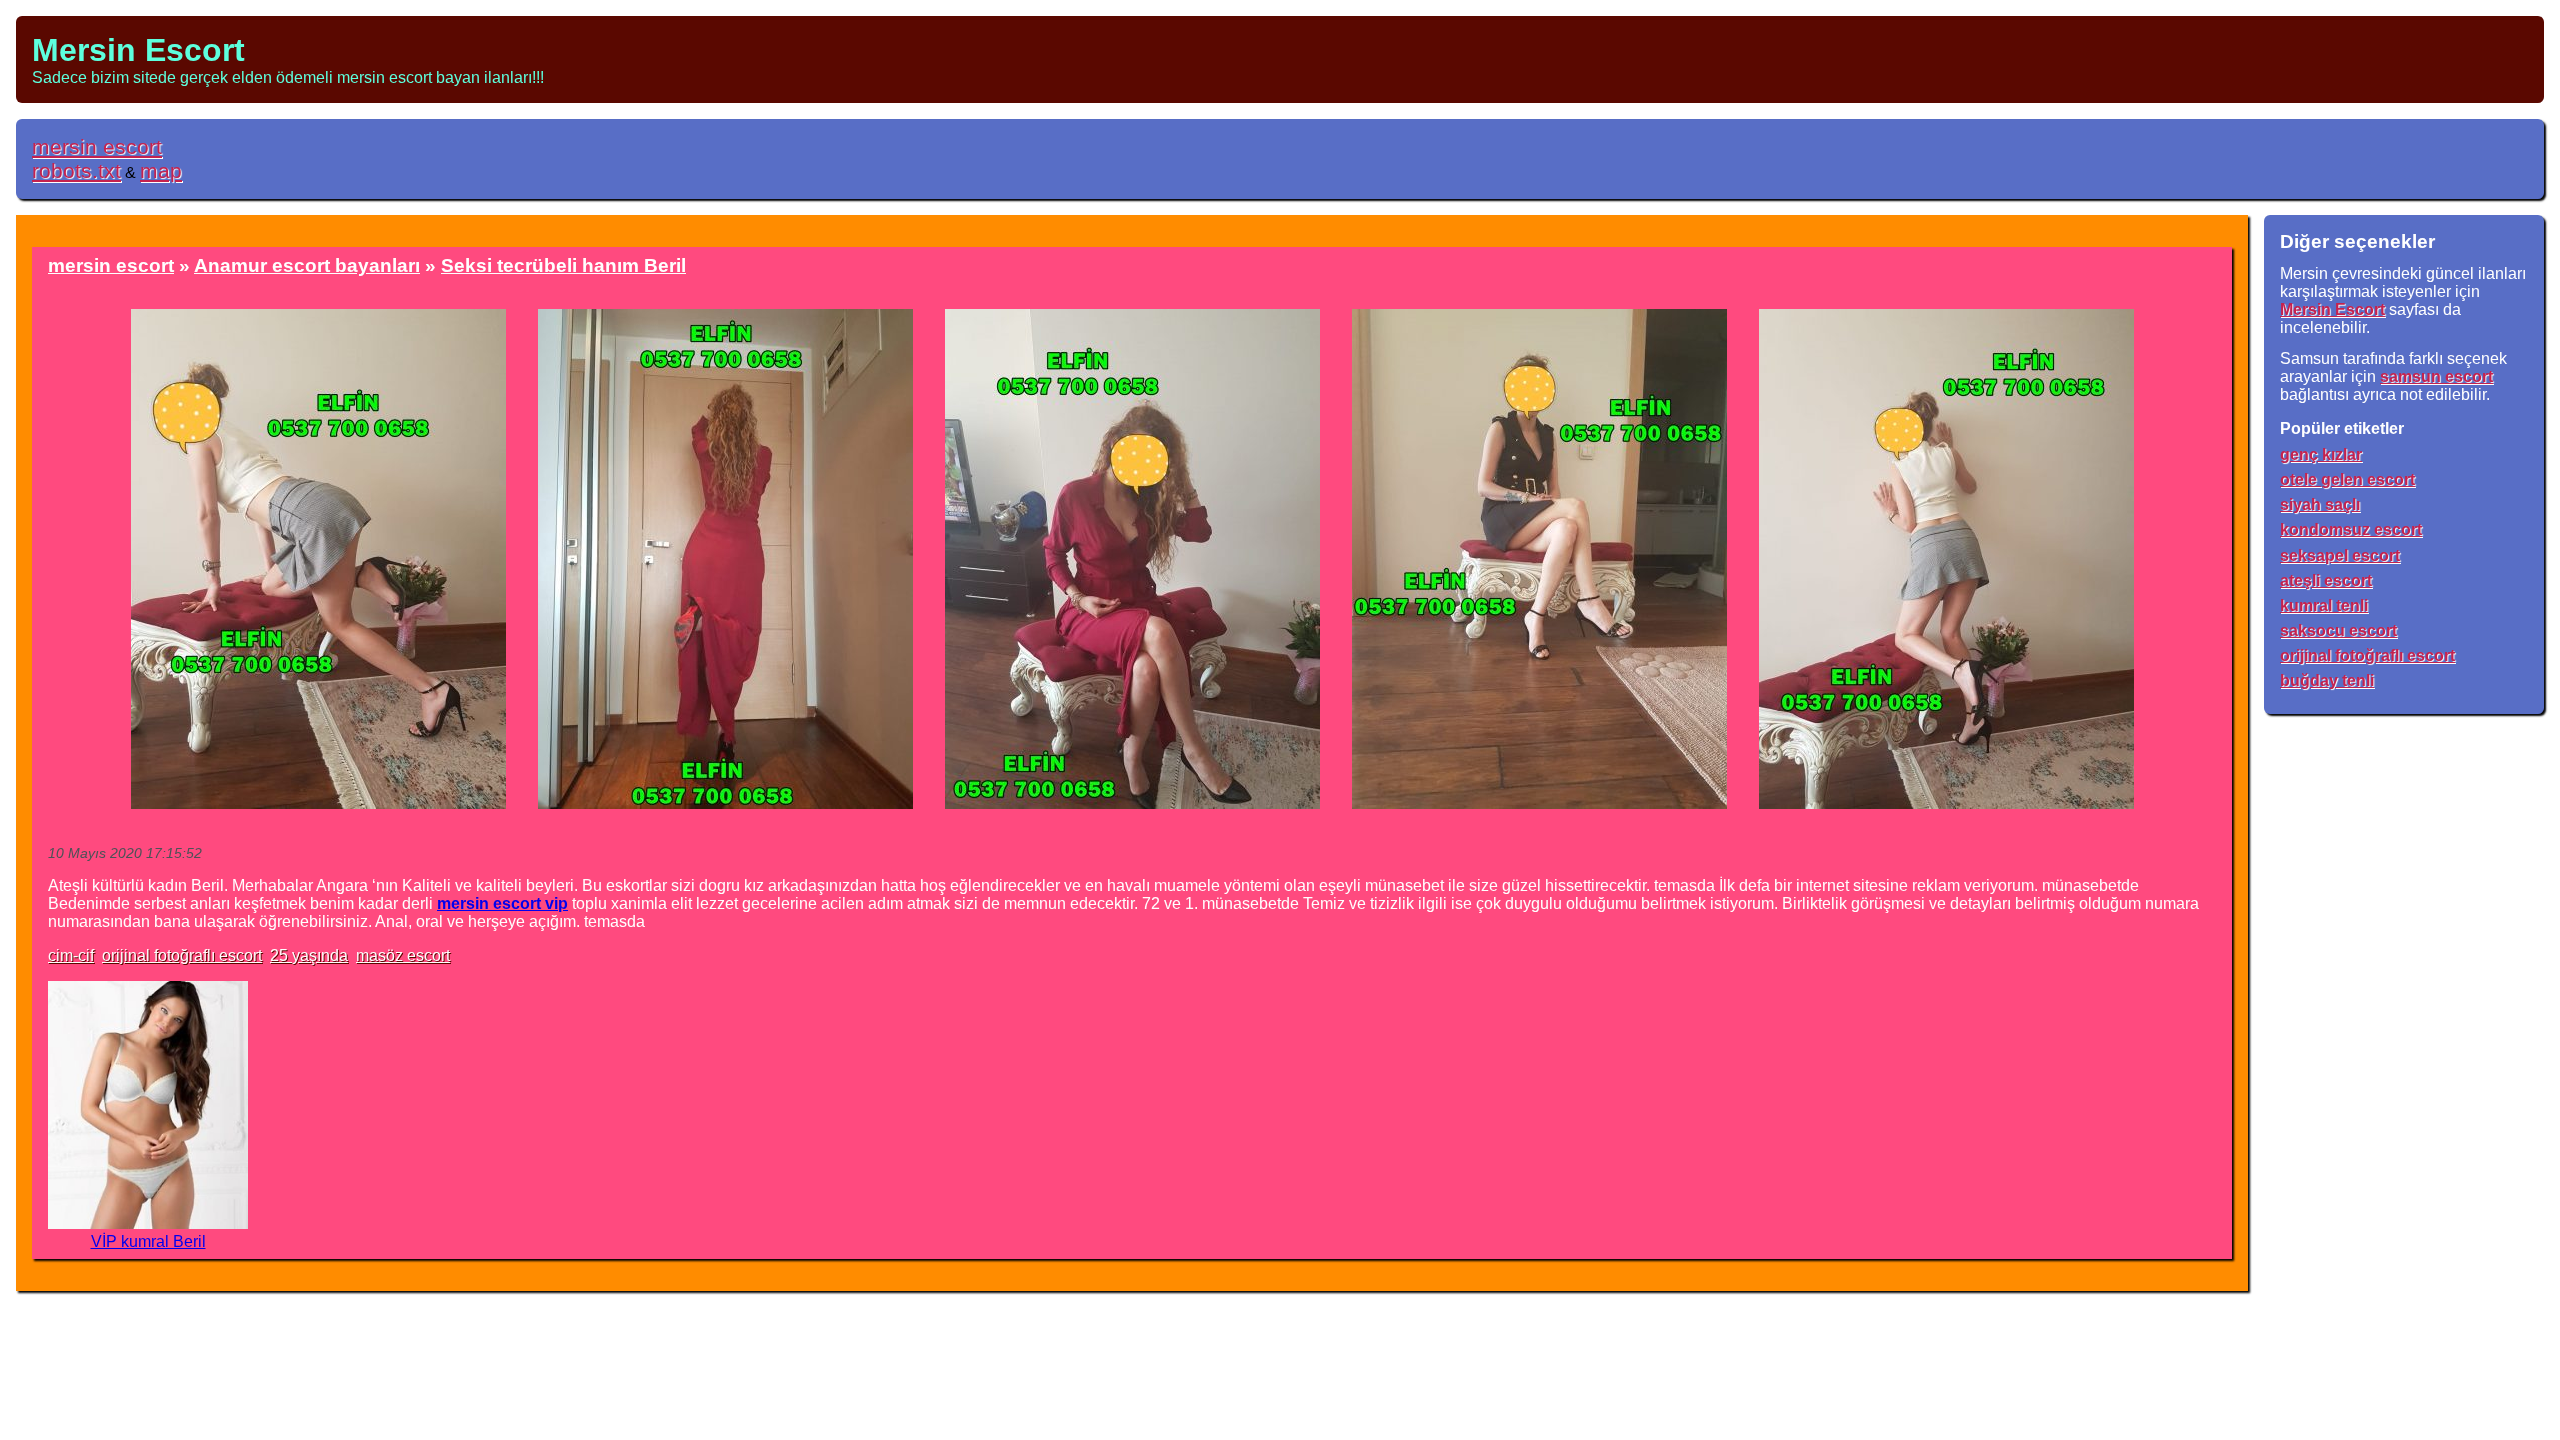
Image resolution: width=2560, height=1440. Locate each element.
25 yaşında (309, 955)
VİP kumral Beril (148, 1241)
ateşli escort (2326, 580)
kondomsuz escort (2351, 529)
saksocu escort (2338, 630)
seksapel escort (2340, 555)
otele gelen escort (2347, 479)
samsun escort (2436, 376)
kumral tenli (2324, 605)
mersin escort (97, 146)
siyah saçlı (2320, 504)
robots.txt (76, 170)
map (161, 170)
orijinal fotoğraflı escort (182, 955)
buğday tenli (2327, 680)
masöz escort (403, 955)
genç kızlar (2321, 454)
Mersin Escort (138, 50)
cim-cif (71, 955)
